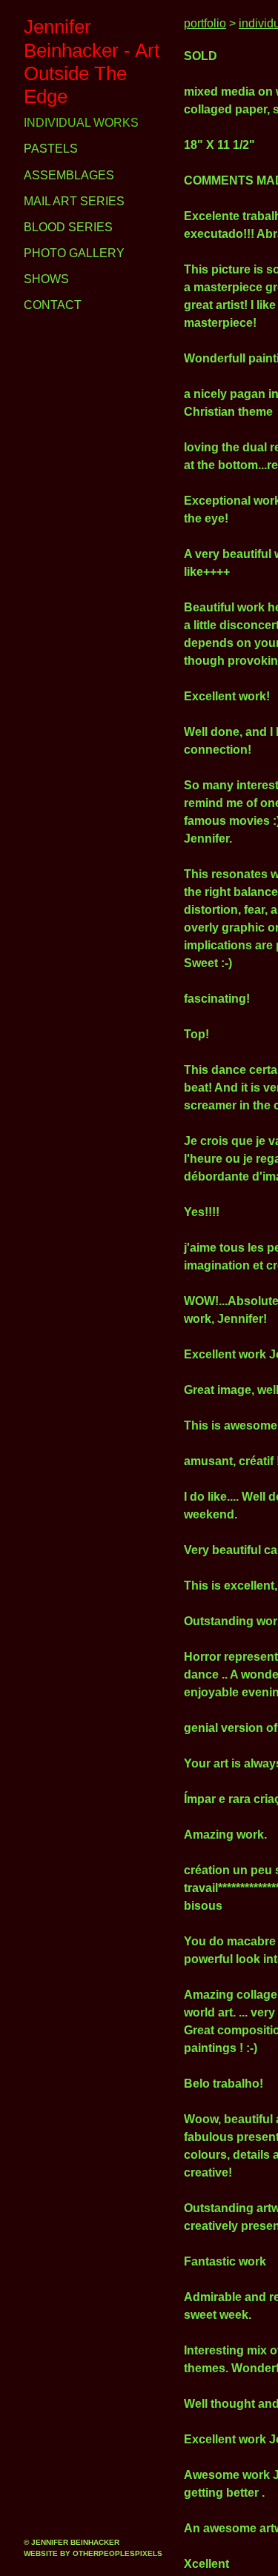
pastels (48, 126)
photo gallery (71, 230)
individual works (79, 100)
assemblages (65, 152)
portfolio (206, 24)
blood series (65, 205)
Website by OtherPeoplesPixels (93, 2553)
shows (44, 256)
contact (51, 282)
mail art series (71, 179)
